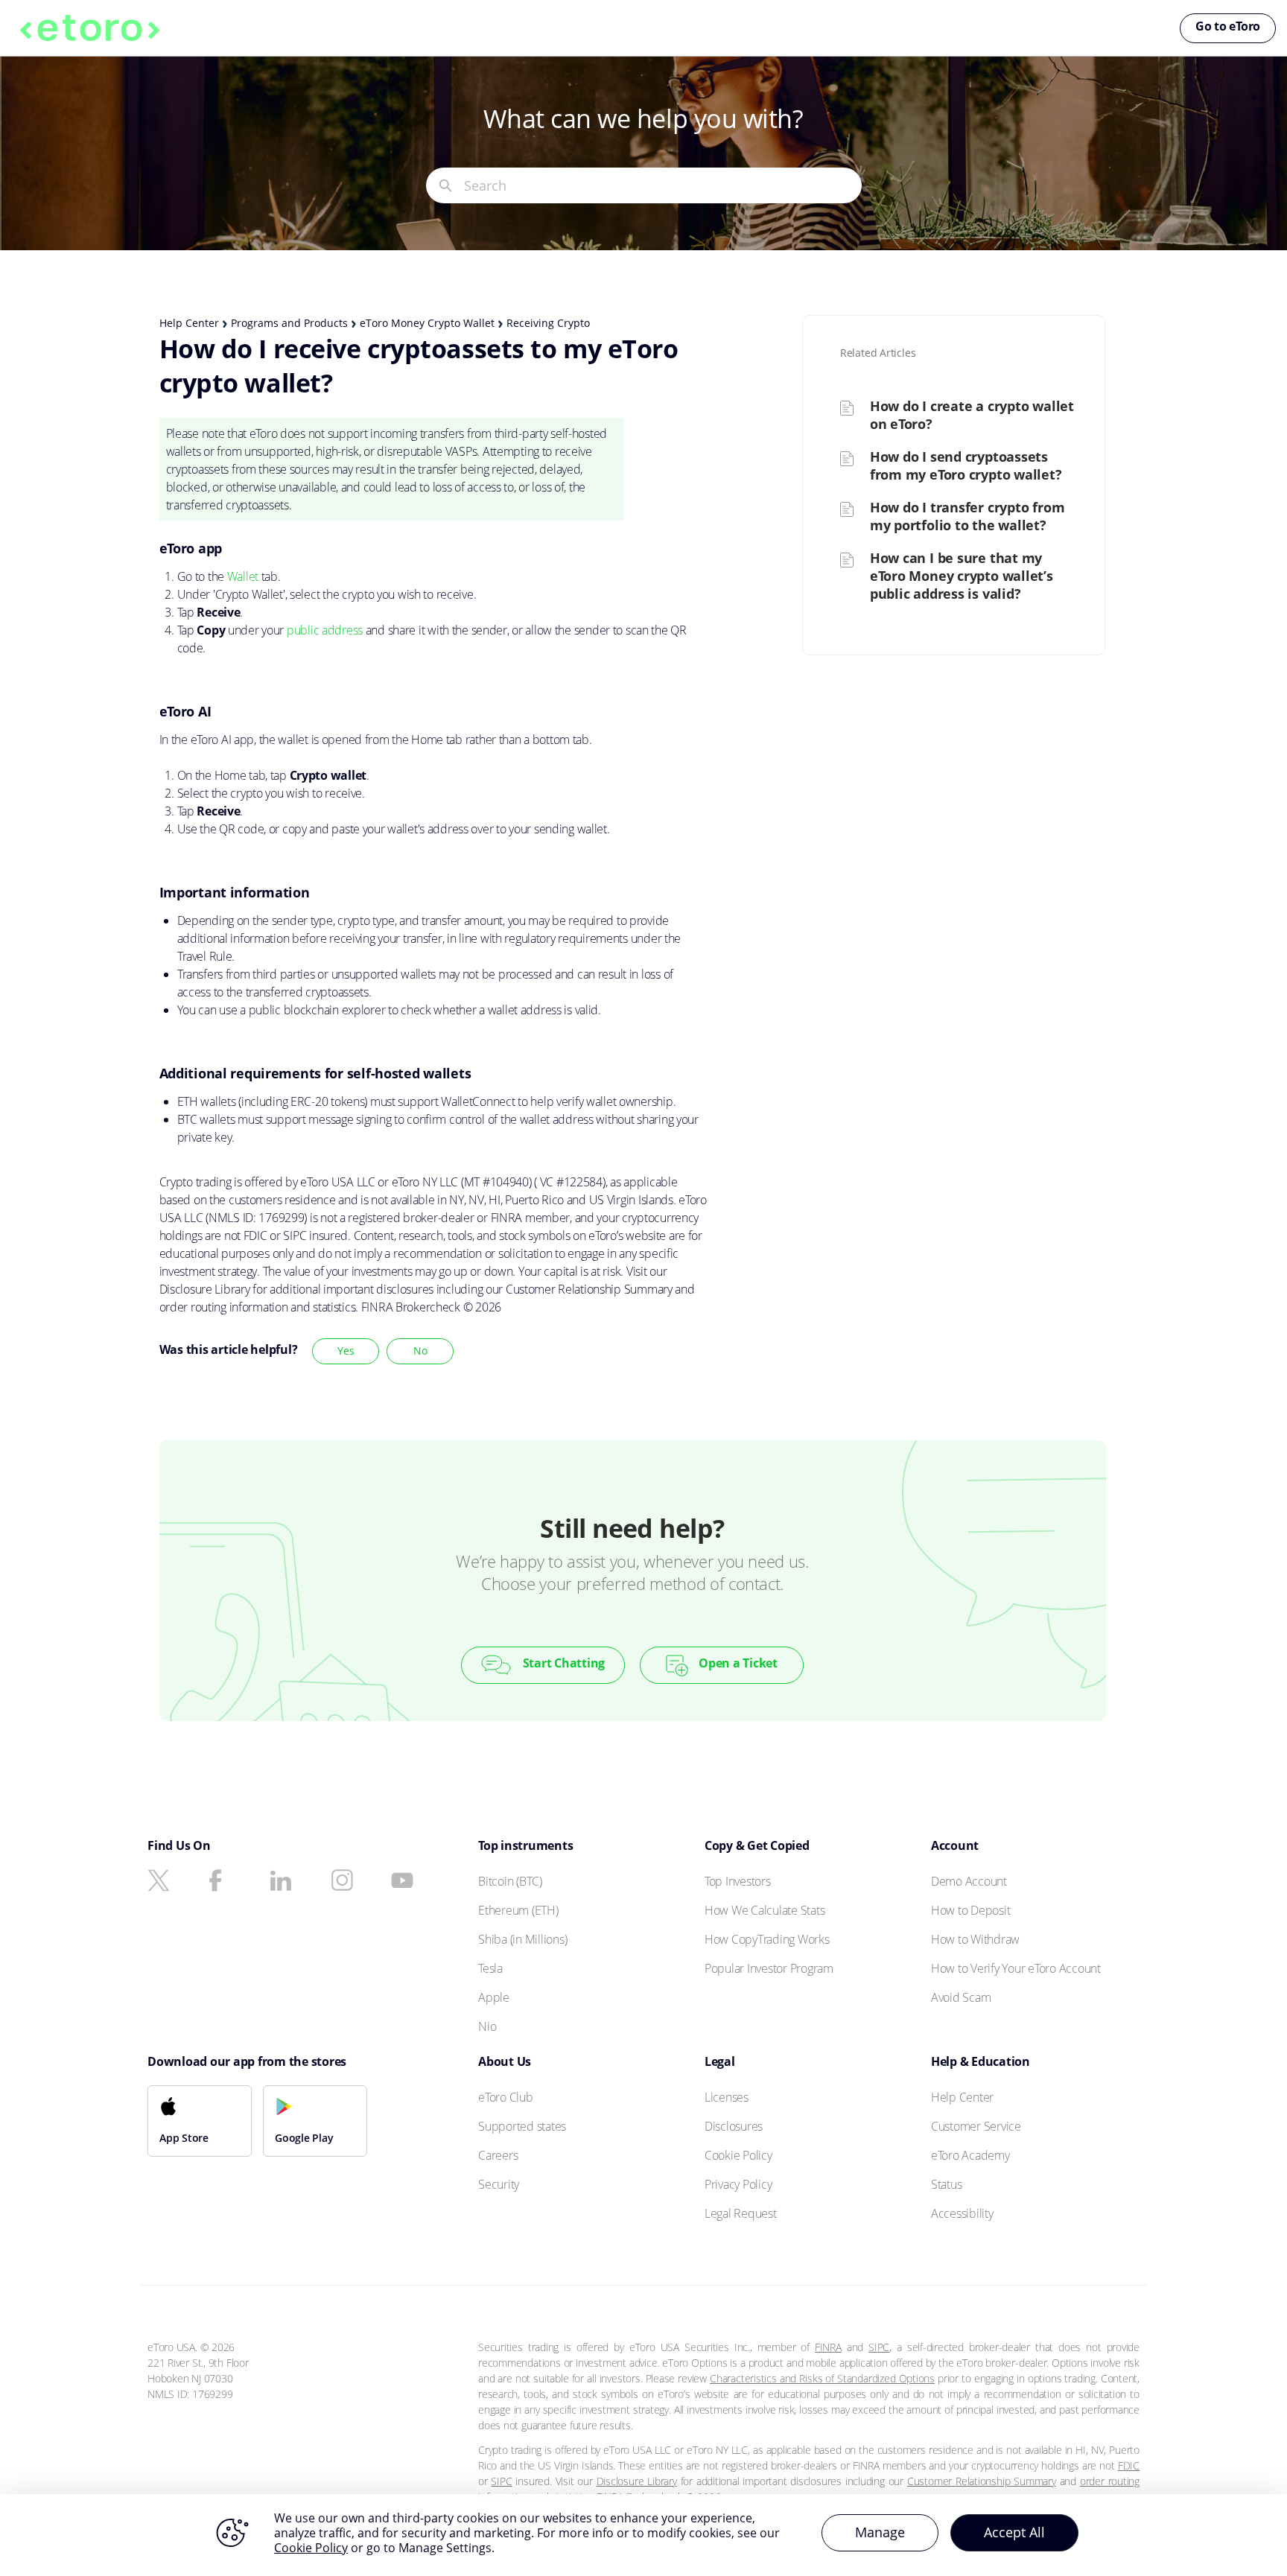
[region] (643, 2535)
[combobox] (662, 185)
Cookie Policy (311, 2548)
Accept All (1014, 2532)
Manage (880, 2532)
